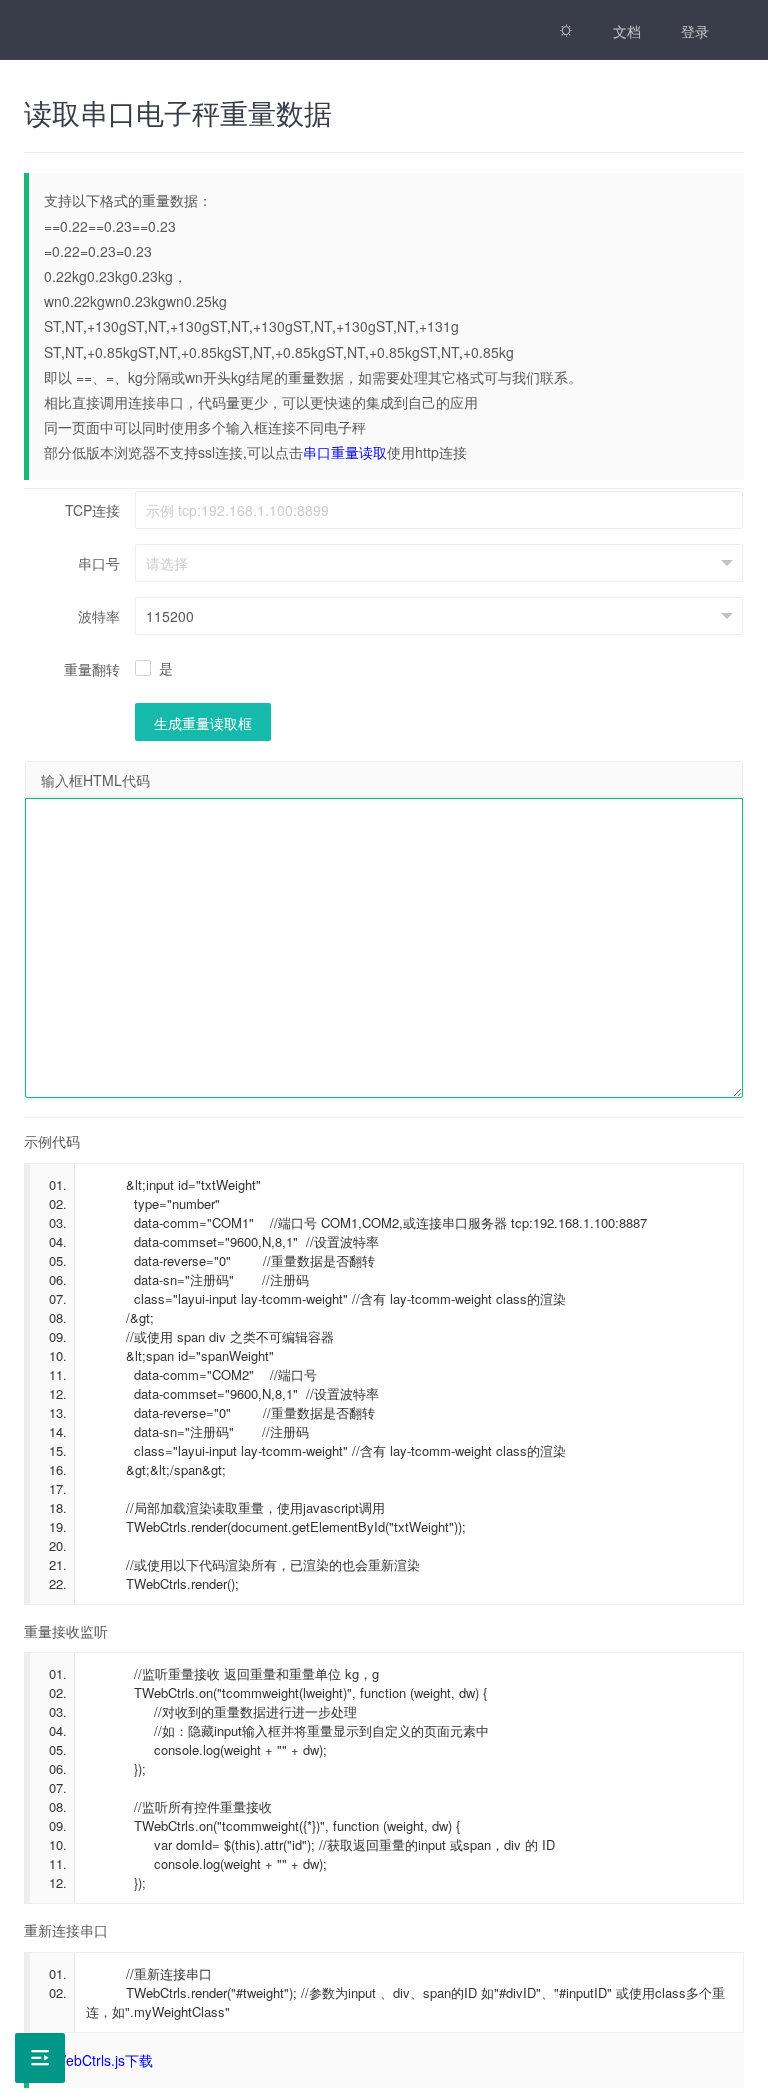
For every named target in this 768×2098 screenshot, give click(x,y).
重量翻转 (92, 669)
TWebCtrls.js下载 (98, 2060)
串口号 (99, 563)
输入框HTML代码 (95, 780)
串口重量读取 (345, 452)
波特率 (99, 616)
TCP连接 (92, 510)
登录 (695, 31)
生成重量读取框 (203, 723)
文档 (627, 31)
